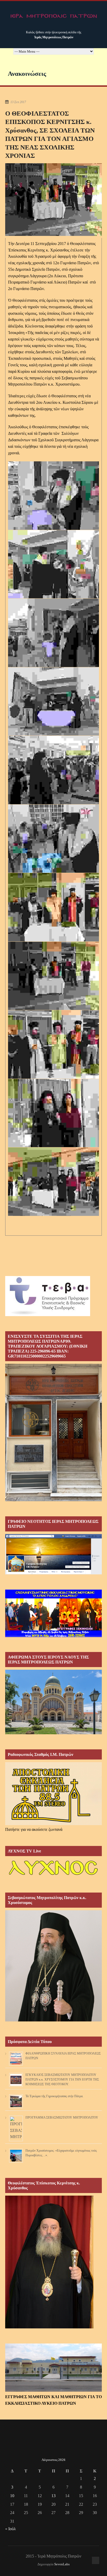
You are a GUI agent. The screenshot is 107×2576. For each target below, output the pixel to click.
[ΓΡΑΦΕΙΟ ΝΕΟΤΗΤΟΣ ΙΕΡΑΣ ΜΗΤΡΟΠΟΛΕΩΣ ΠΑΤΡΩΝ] (53, 1573)
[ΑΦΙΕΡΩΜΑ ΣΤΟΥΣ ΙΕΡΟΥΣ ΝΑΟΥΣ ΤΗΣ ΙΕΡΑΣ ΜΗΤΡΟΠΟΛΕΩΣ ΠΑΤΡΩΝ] (53, 1733)
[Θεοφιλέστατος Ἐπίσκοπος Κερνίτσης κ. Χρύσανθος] (49, 2327)
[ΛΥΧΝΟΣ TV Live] (53, 1876)
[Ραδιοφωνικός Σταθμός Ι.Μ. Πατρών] (53, 1794)
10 (12, 2496)
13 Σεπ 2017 (18, 102)
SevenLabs (62, 2564)
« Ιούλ (11, 2529)
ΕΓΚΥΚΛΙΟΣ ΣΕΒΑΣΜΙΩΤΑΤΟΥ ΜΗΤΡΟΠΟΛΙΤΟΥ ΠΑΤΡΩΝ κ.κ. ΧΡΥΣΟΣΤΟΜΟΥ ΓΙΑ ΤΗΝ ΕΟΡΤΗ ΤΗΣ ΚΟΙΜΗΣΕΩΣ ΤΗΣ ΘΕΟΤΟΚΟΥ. (62, 2079)
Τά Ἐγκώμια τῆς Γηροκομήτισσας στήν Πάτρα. (54, 2096)
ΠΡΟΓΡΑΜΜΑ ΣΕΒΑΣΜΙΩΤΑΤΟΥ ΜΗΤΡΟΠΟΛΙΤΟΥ (62, 2118)
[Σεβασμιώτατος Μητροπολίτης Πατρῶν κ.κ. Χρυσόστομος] (53, 2020)
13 (53, 2496)
